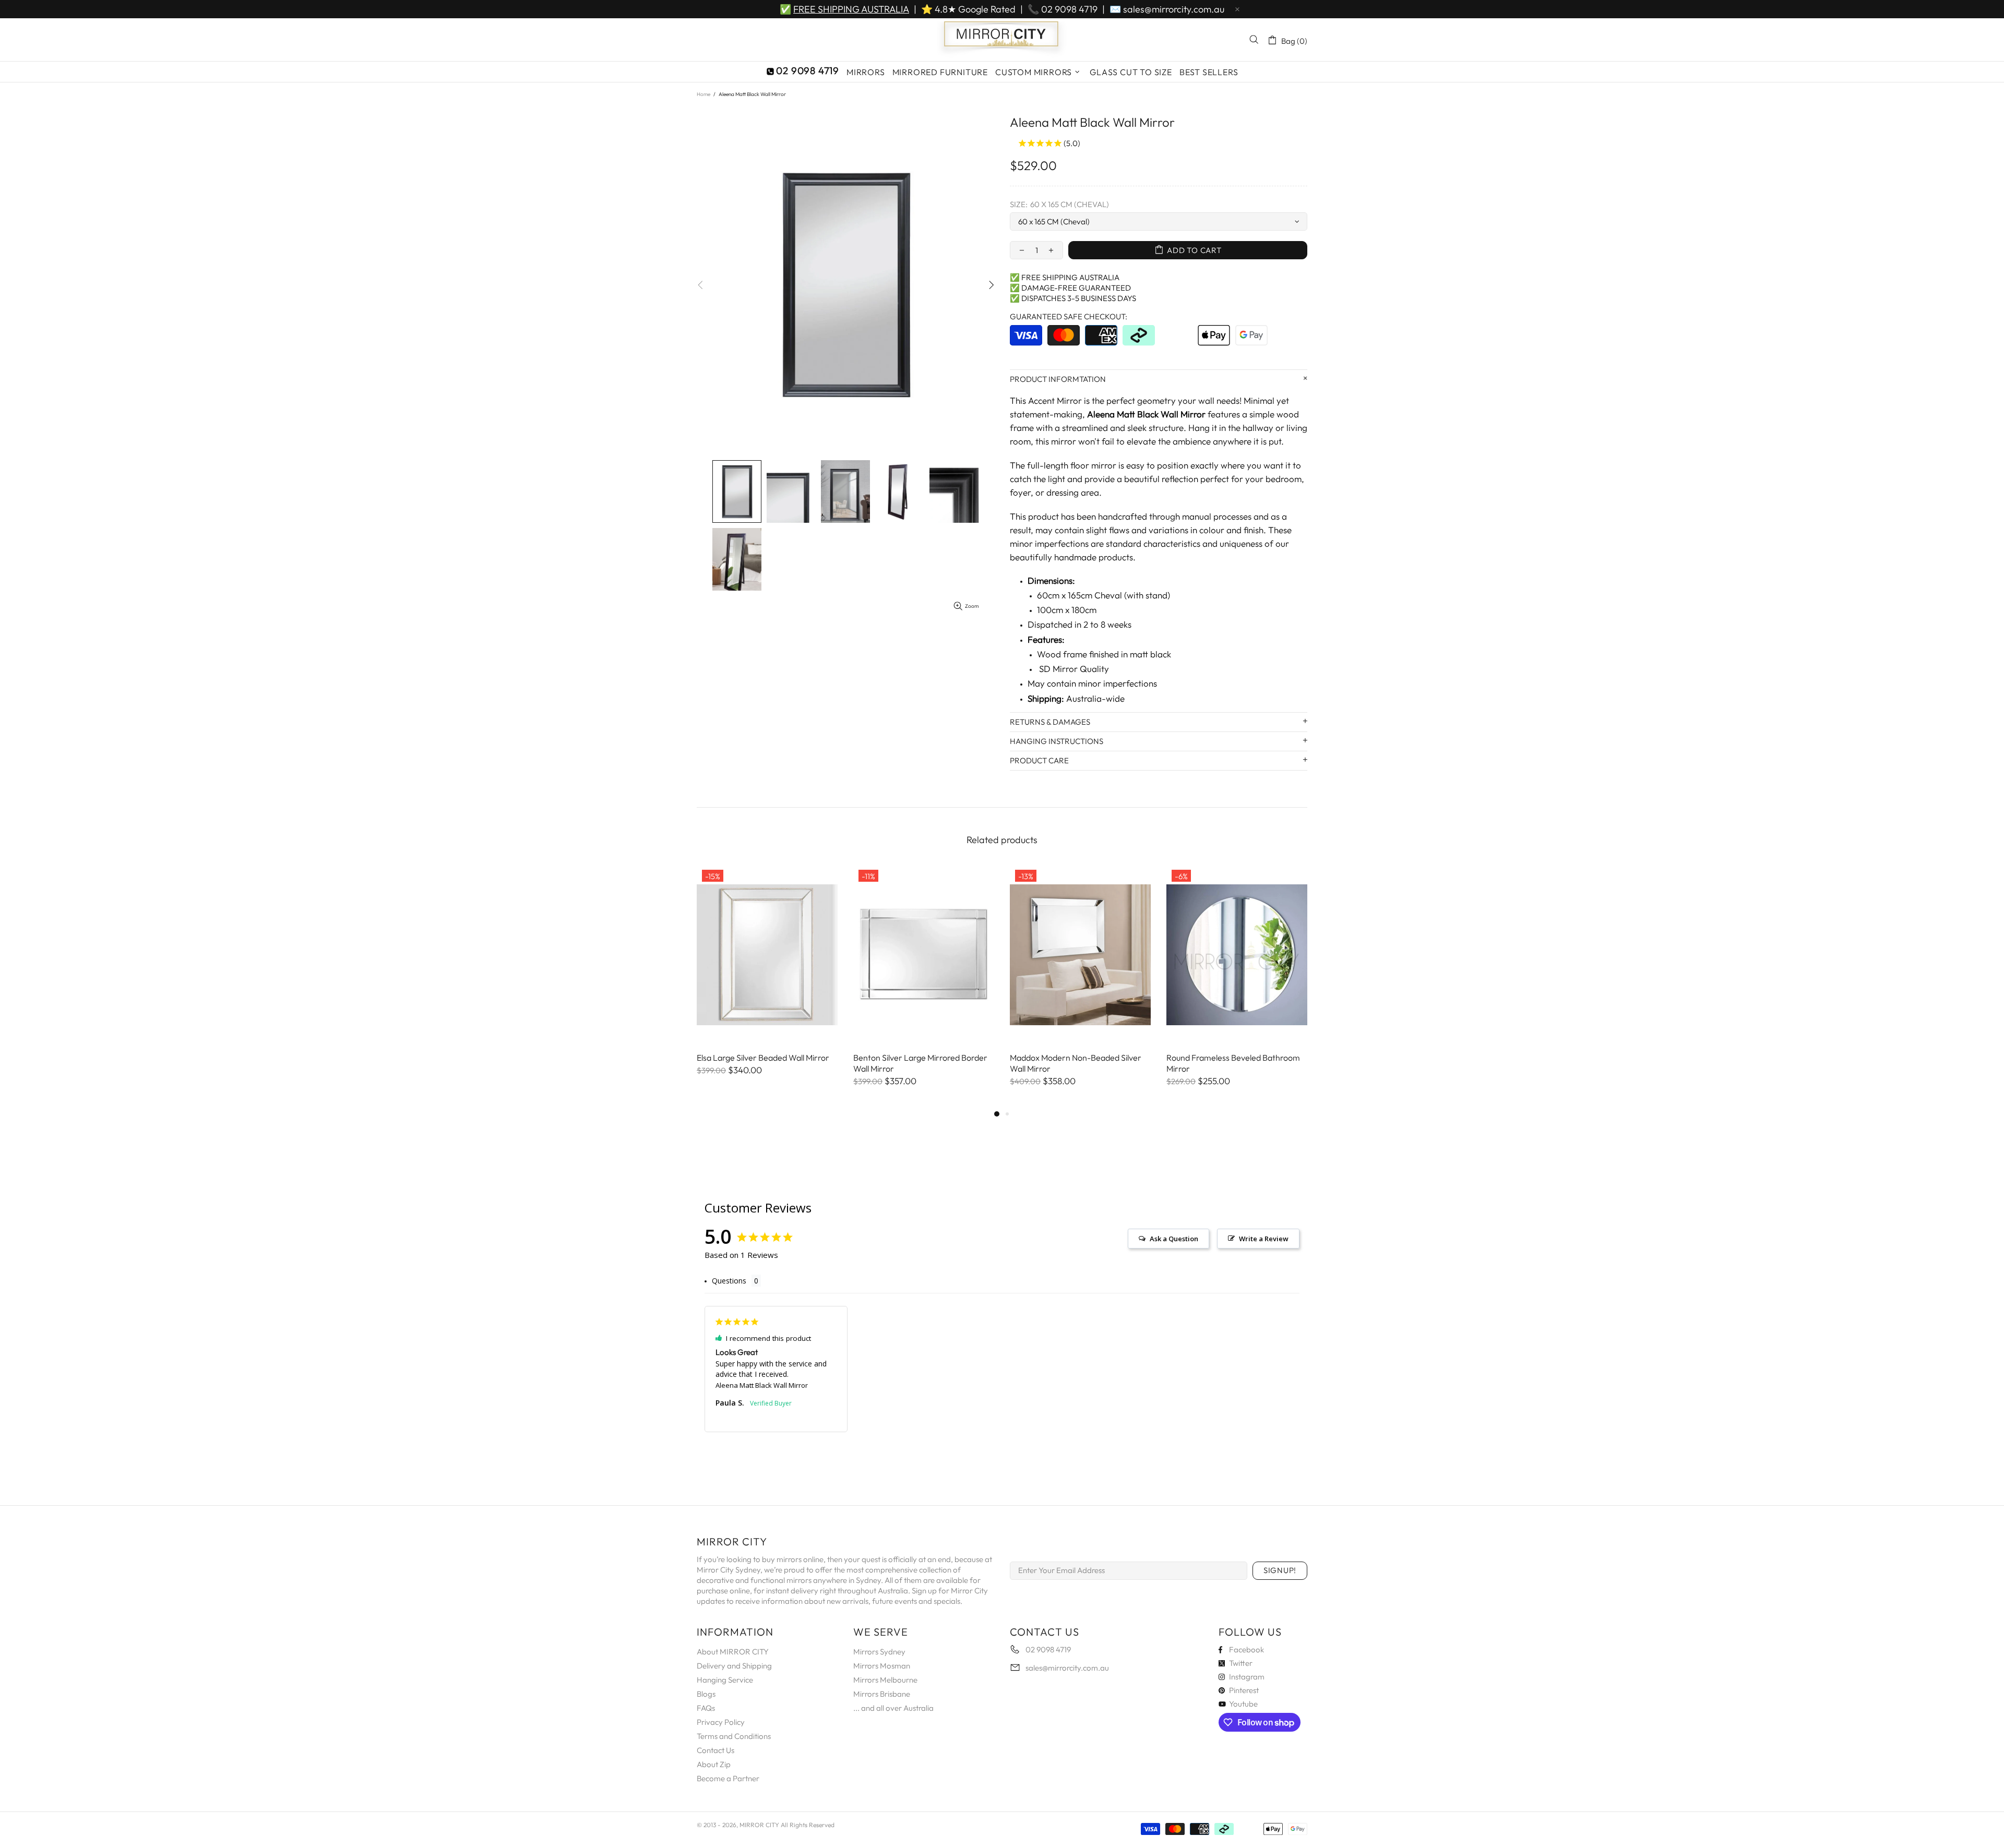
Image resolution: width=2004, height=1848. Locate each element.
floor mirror (1093, 465)
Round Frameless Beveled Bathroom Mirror (1233, 1063)
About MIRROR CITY (733, 1652)
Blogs (706, 1694)
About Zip (714, 1764)
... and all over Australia (893, 1708)
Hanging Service (725, 1680)
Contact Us (715, 1750)
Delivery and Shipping (734, 1666)
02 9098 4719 (1069, 9)
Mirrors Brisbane (882, 1694)
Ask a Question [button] (1174, 1239)
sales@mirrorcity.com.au (1174, 9)
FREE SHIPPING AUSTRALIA (851, 9)
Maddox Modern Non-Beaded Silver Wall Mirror (1076, 1063)
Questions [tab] (729, 1281)
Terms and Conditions (734, 1736)
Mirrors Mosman (882, 1666)
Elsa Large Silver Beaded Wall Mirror (763, 1058)
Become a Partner (728, 1778)
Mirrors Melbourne (885, 1680)
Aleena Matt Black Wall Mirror (762, 1385)
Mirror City (1002, 40)
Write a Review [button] (1264, 1239)
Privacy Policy (721, 1722)
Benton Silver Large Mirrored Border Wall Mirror (920, 1063)
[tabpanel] (767, 981)
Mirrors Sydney (879, 1652)
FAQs (706, 1708)
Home (703, 94)
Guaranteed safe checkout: (1069, 316)
